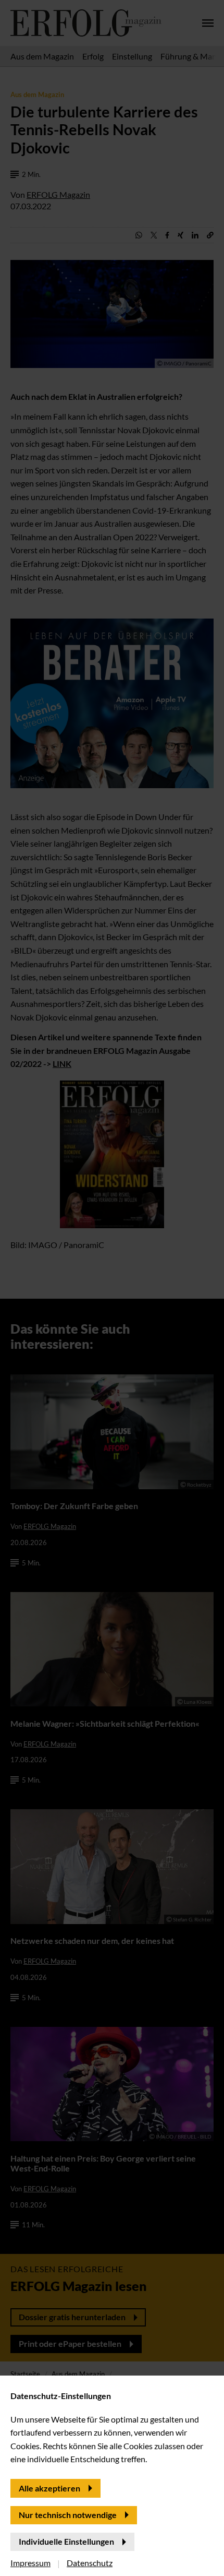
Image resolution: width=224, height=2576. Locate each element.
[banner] (112, 1288)
